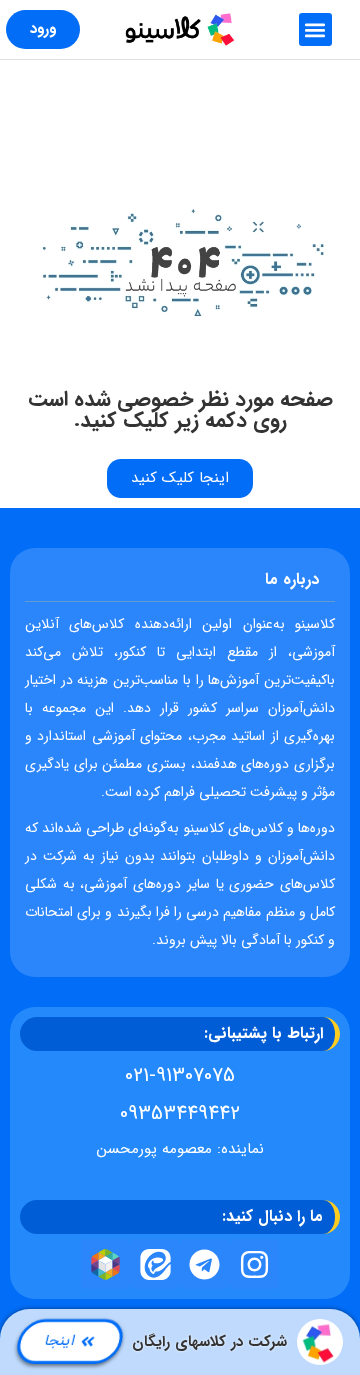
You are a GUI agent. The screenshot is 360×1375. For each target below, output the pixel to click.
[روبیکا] (106, 1264)
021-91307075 (180, 1075)
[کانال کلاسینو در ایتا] (155, 1264)
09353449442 (180, 1113)
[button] (315, 29)
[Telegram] (205, 1264)
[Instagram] (255, 1264)
